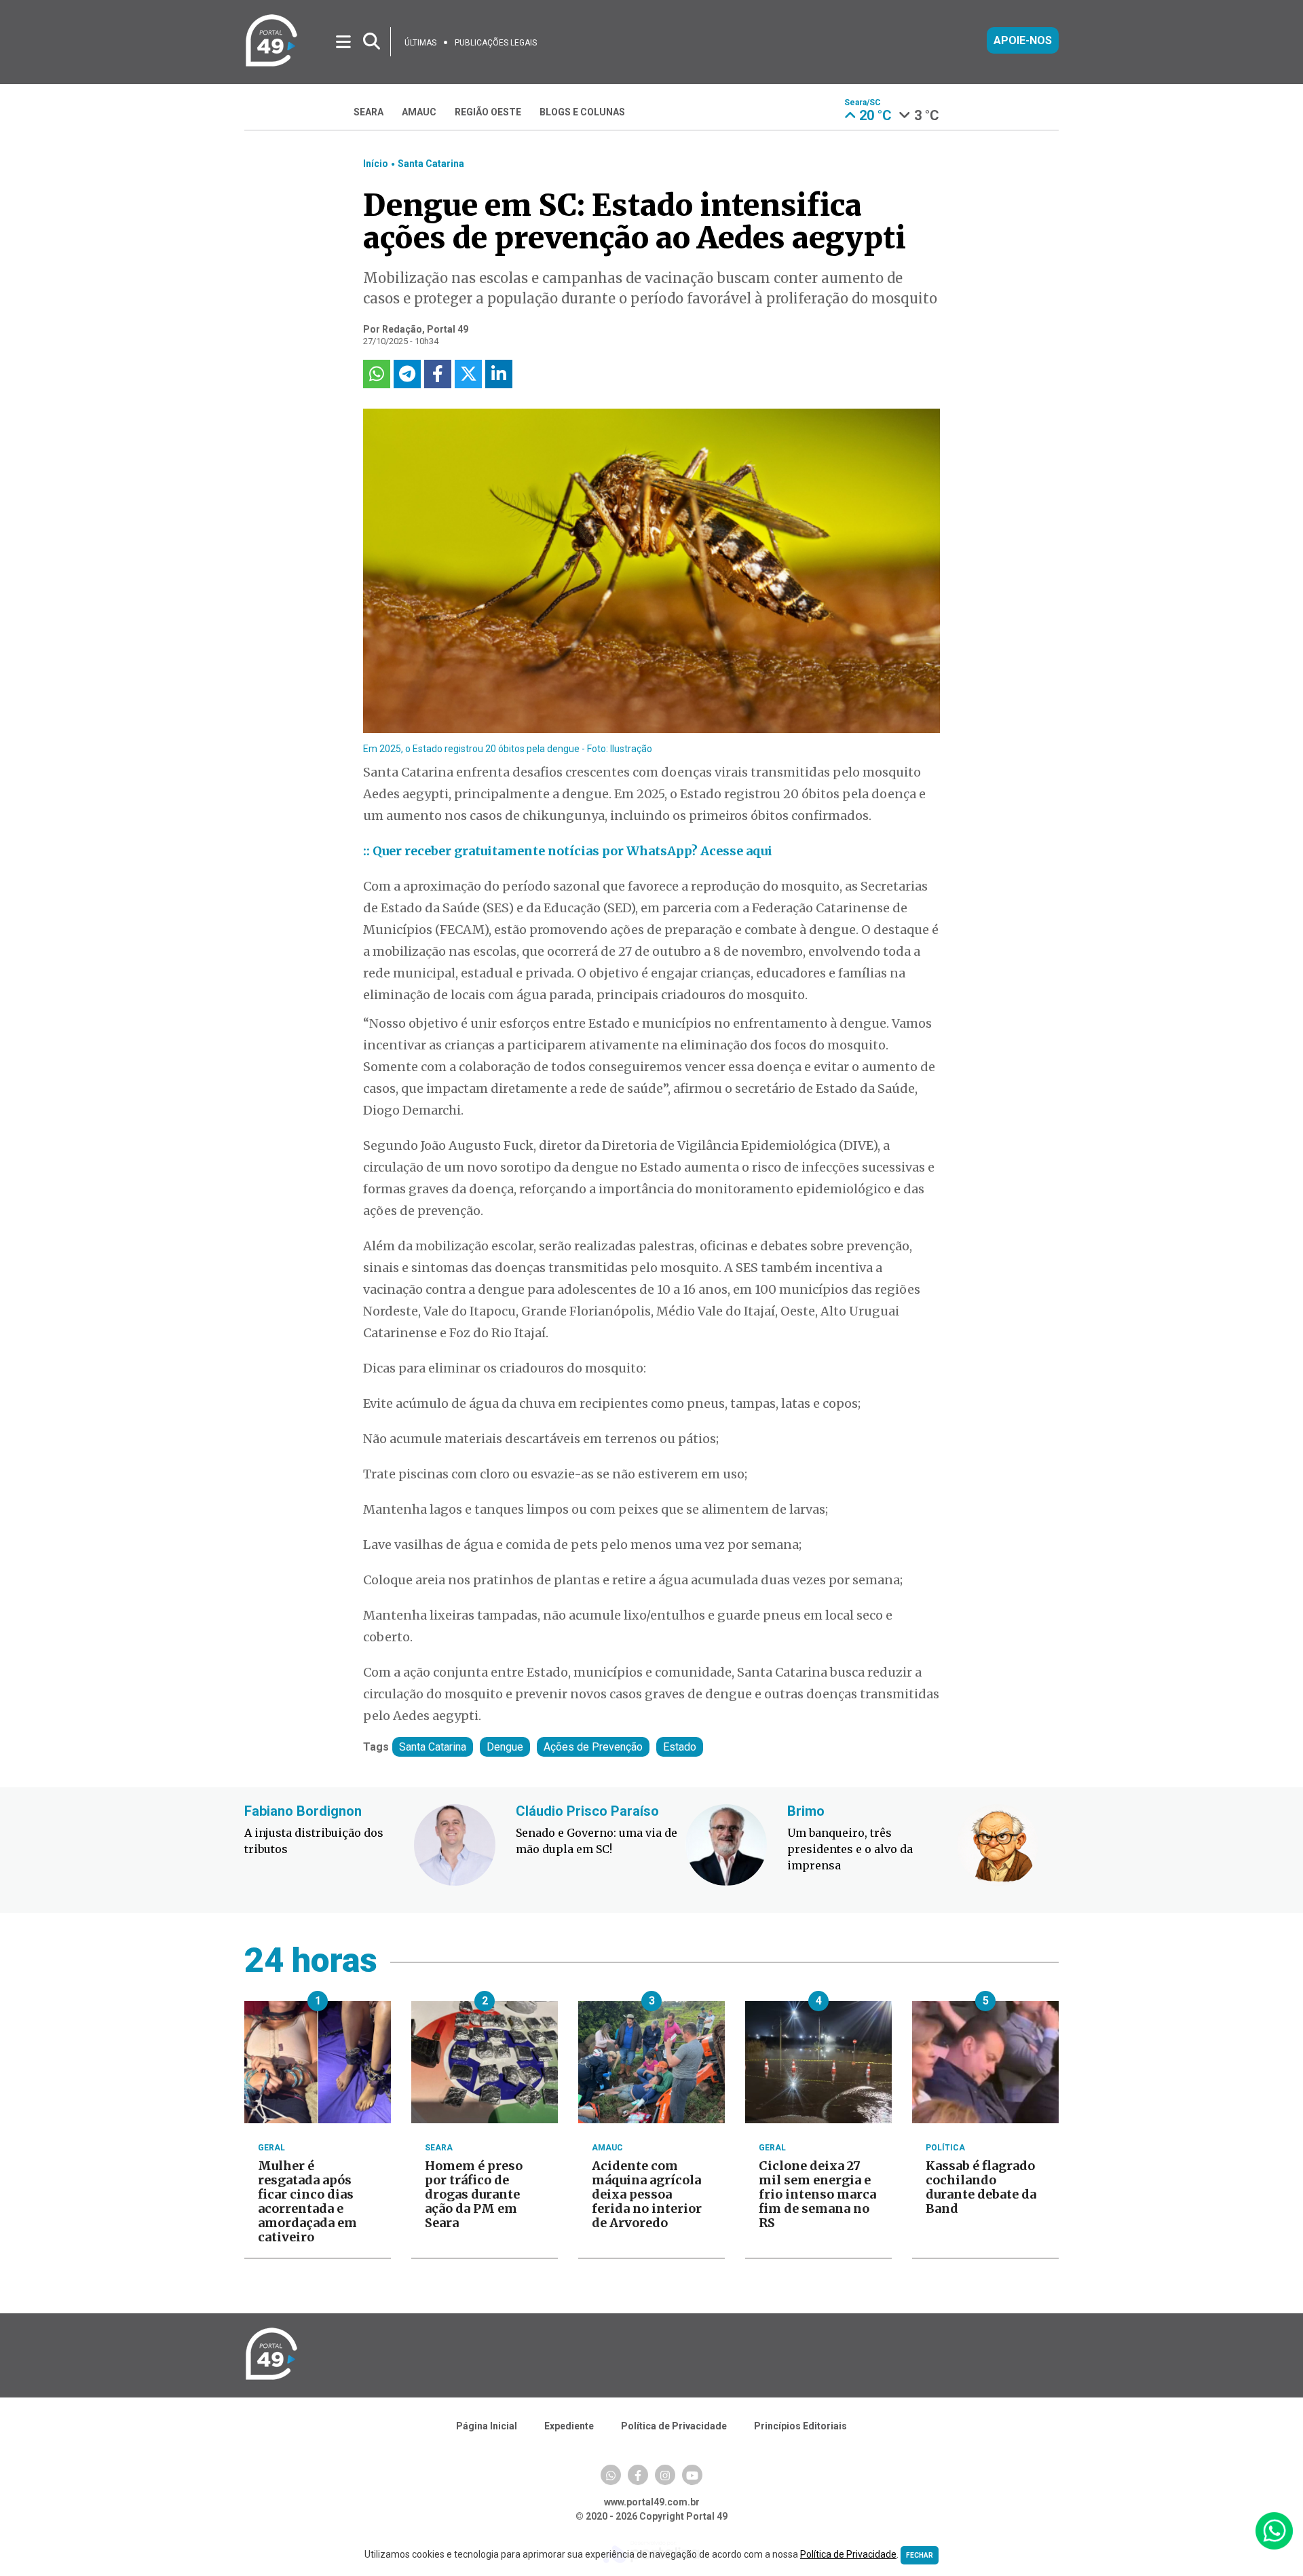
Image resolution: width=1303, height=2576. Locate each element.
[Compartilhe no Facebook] (438, 374)
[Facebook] (638, 2475)
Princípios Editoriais (800, 2426)
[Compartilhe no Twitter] (468, 374)
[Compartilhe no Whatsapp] (377, 374)
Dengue (505, 1747)
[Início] (271, 64)
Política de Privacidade (674, 2426)
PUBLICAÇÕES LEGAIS (496, 43)
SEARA (369, 112)
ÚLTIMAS (420, 43)
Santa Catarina (431, 164)
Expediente (569, 2426)
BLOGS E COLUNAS (582, 112)
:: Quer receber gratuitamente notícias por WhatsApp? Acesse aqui (568, 851)
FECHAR (920, 2555)
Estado (680, 1747)
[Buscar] (372, 42)
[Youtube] (692, 2475)
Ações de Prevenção (593, 1747)
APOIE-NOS (1023, 40)
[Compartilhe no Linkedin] (499, 374)
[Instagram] (665, 2475)
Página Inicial (487, 2426)
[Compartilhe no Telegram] (407, 374)
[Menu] (344, 41)
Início (376, 164)
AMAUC (419, 112)
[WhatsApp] (611, 2475)
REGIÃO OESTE (488, 112)
